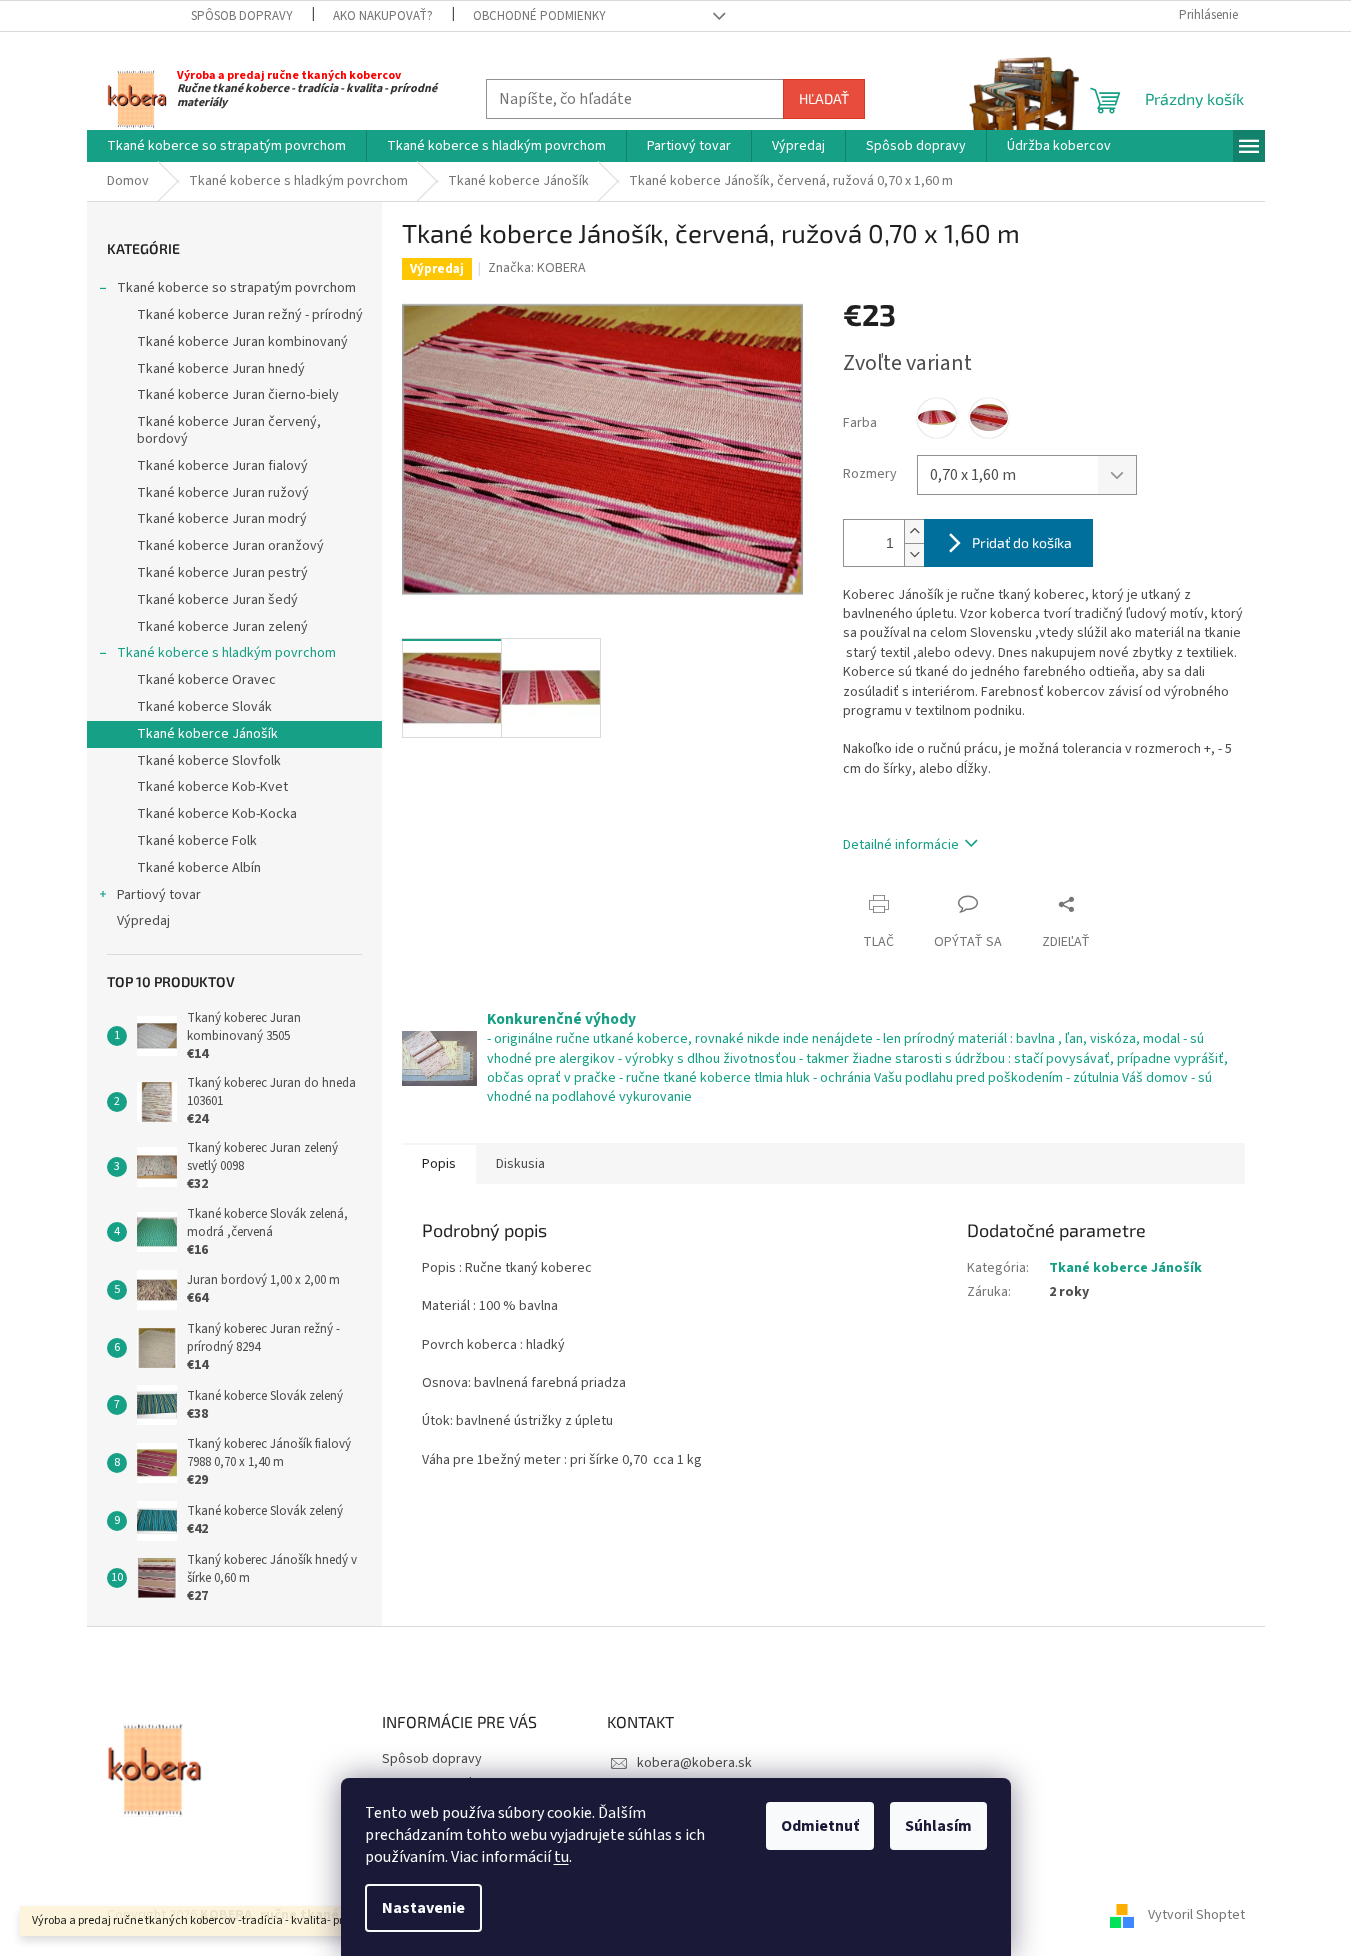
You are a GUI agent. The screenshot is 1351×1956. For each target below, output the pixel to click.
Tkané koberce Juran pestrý (222, 573)
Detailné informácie (901, 845)
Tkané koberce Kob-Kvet (212, 787)
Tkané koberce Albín (199, 868)
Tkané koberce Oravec (206, 680)
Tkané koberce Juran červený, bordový (229, 430)
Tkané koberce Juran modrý (222, 519)
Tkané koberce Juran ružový (223, 493)
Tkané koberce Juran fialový (222, 466)
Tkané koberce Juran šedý (217, 600)
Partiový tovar (159, 895)
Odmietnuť (820, 1826)
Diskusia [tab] (520, 1164)
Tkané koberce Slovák (204, 707)
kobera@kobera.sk (694, 1763)
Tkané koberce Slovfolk (209, 761)
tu (561, 1857)
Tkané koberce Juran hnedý (221, 369)
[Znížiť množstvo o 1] (914, 554)
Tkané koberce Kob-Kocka (217, 814)
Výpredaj (143, 921)
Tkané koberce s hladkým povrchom (226, 653)
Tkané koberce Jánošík (207, 734)
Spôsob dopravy (242, 16)
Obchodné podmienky (539, 16)
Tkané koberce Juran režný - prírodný (250, 315)
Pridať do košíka (1022, 542)
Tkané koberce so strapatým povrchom (236, 288)
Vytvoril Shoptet (1196, 1915)
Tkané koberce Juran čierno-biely (238, 395)
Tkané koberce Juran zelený (222, 627)
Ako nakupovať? (383, 16)
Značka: (537, 268)
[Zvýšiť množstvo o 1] (914, 531)
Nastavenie (423, 1908)
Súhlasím (938, 1826)
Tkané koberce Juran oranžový (230, 546)
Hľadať (824, 98)
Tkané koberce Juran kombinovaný (242, 342)
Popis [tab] (439, 1164)
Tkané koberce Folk (197, 841)
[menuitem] (226, 146)
